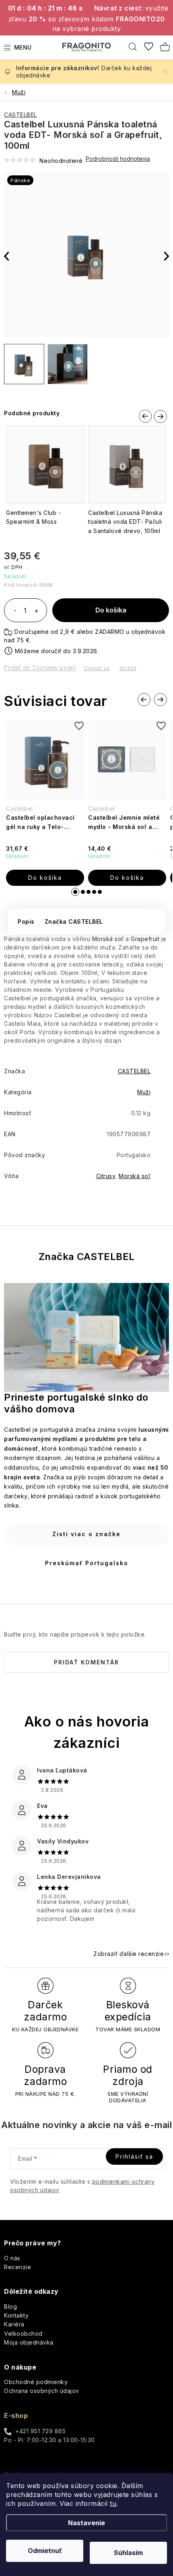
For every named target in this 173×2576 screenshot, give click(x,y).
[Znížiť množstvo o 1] (15, 611)
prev (144, 415)
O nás (12, 2258)
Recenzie (18, 2267)
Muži (144, 1092)
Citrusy (106, 1176)
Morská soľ (108, 939)
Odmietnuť (45, 2551)
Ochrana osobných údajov (42, 2391)
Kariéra (14, 2324)
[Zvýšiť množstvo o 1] (36, 611)
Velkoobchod (23, 2333)
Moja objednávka (29, 2342)
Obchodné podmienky (36, 2382)
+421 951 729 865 (40, 2431)
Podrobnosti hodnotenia (118, 159)
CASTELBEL (21, 115)
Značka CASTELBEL (74, 921)
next (160, 416)
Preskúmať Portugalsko (87, 1563)
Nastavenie (86, 2523)
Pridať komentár (86, 1662)
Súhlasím (128, 2553)
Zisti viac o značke (86, 1534)
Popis (26, 921)
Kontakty (16, 2315)
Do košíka (111, 610)
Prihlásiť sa (134, 2156)
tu (113, 2503)
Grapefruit (145, 939)
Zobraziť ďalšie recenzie (129, 1954)
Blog (10, 2306)
